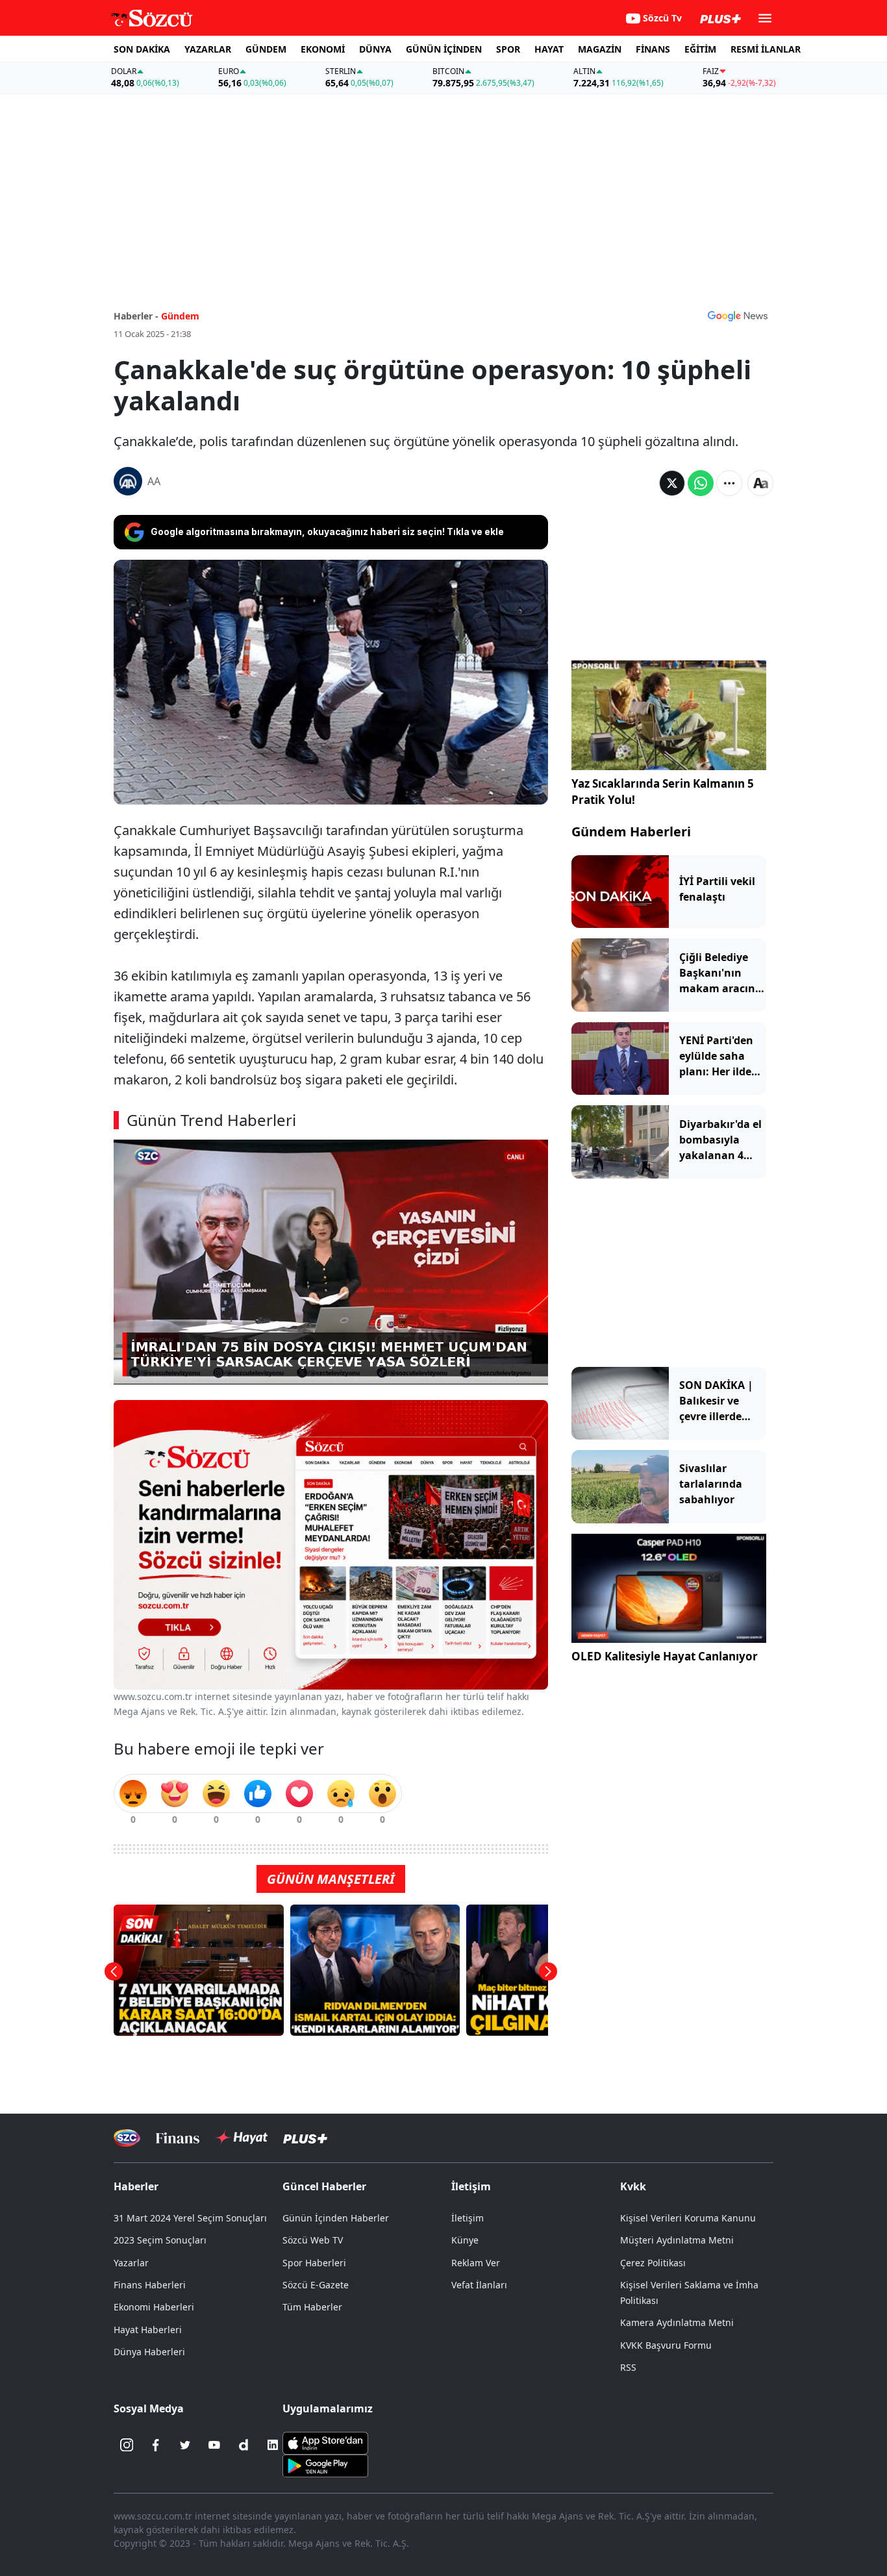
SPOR (508, 49)
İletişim (468, 2218)
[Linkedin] (273, 2445)
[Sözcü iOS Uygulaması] (325, 2442)
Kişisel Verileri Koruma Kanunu (688, 2218)
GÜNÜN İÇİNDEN (444, 49)
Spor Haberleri (314, 2263)
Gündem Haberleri (631, 832)
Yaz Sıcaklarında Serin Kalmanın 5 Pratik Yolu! (663, 792)
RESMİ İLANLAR (766, 49)
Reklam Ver (476, 2263)
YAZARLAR (208, 49)
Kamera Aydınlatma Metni (677, 2322)
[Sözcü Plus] (305, 2138)
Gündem (180, 316)
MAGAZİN (600, 49)
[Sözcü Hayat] (241, 2138)
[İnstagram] (127, 2445)
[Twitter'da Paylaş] (672, 483)
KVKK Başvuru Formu (666, 2345)
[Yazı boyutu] (760, 483)
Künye (465, 2240)
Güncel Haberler (324, 2186)
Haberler (136, 2186)
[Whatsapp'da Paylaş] (701, 483)
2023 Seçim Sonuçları (160, 2240)
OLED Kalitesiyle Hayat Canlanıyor (665, 1657)
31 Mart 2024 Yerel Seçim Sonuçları (190, 2218)
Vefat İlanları (479, 2285)
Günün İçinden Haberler (336, 2218)
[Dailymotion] (244, 2445)
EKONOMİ (323, 49)
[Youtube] (214, 2445)
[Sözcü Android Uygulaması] (325, 2465)
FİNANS (653, 49)
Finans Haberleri (150, 2285)
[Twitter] (185, 2445)
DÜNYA (375, 49)
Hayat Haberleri (148, 2330)
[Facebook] (156, 2445)
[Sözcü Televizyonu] (127, 2138)
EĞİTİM (700, 49)
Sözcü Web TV (313, 2240)
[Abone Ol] (738, 316)
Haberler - (136, 316)
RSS (628, 2367)
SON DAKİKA (142, 49)
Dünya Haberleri (149, 2352)
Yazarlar (131, 2263)
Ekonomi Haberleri (154, 2307)
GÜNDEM (266, 49)
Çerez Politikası (653, 2263)
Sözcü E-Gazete (316, 2285)
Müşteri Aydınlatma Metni (677, 2240)
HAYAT (549, 49)
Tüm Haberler (312, 2307)
